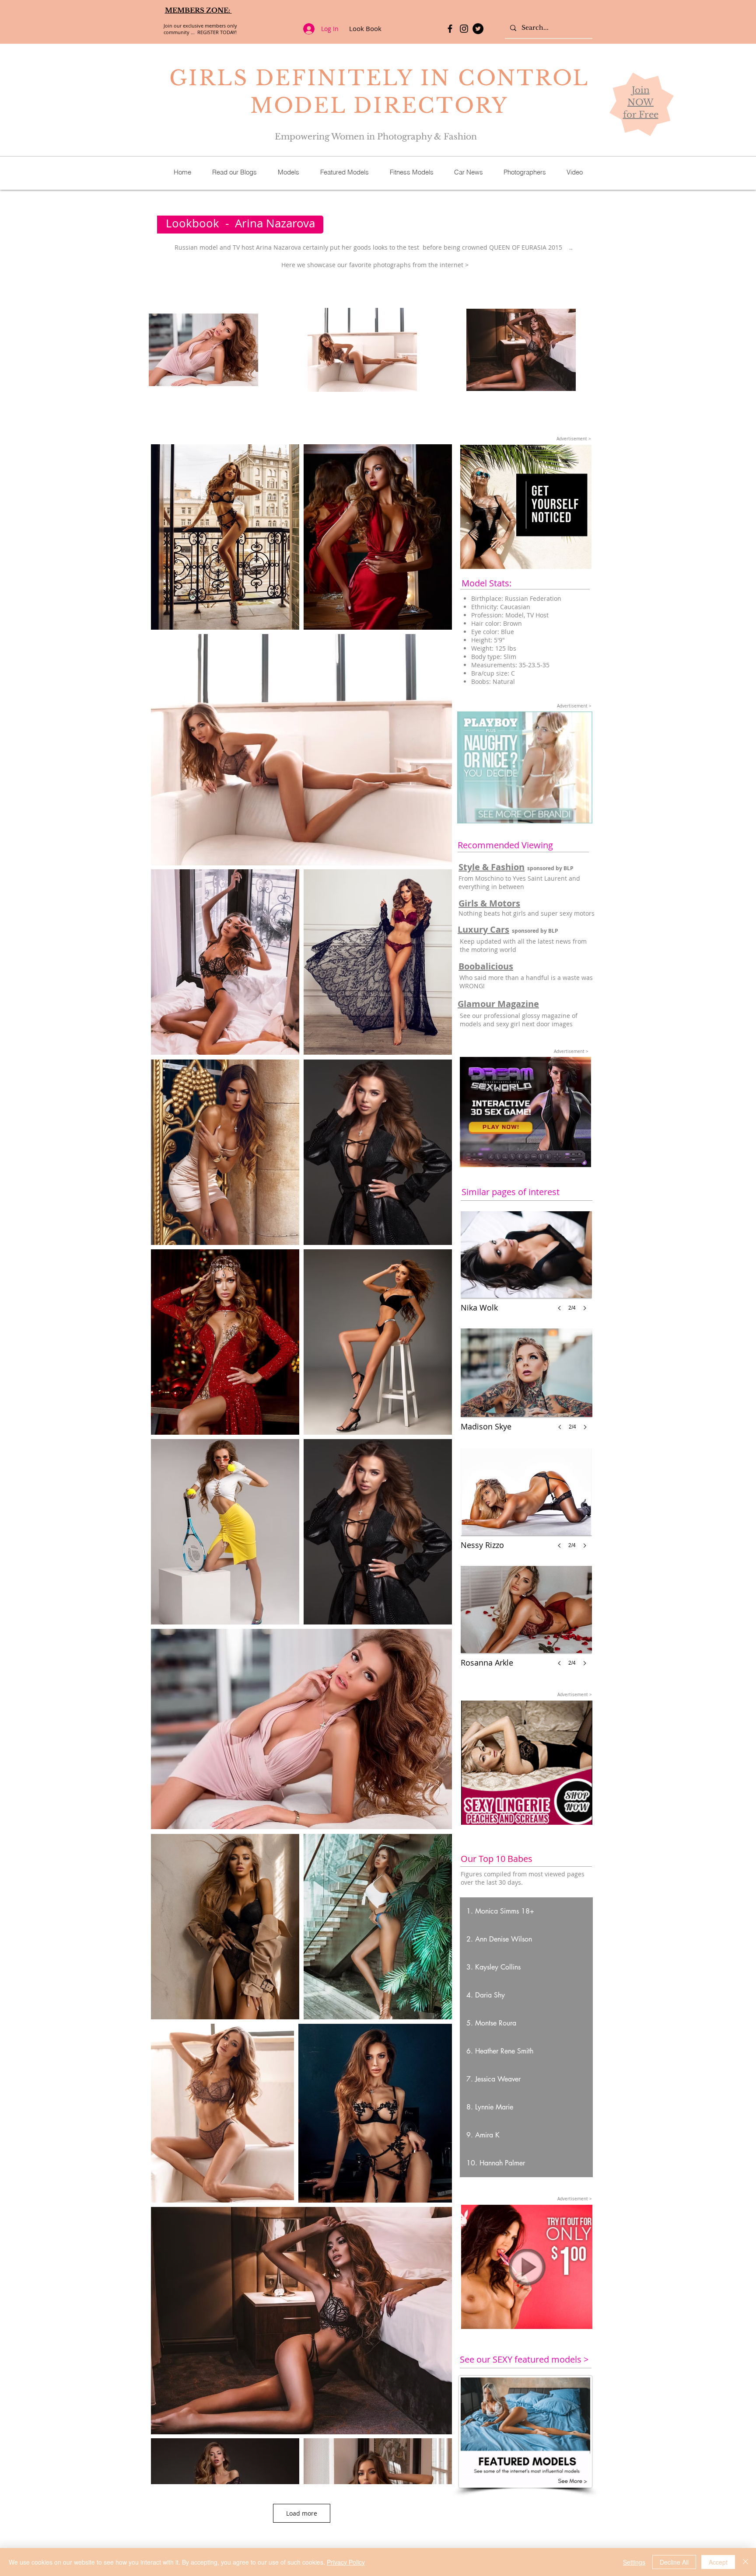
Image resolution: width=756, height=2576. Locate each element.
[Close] (745, 2562)
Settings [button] (634, 2562)
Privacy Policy (346, 2562)
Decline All (674, 2562)
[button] (526, 1911)
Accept (718, 2562)
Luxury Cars (483, 929)
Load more (302, 2513)
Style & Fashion (492, 867)
